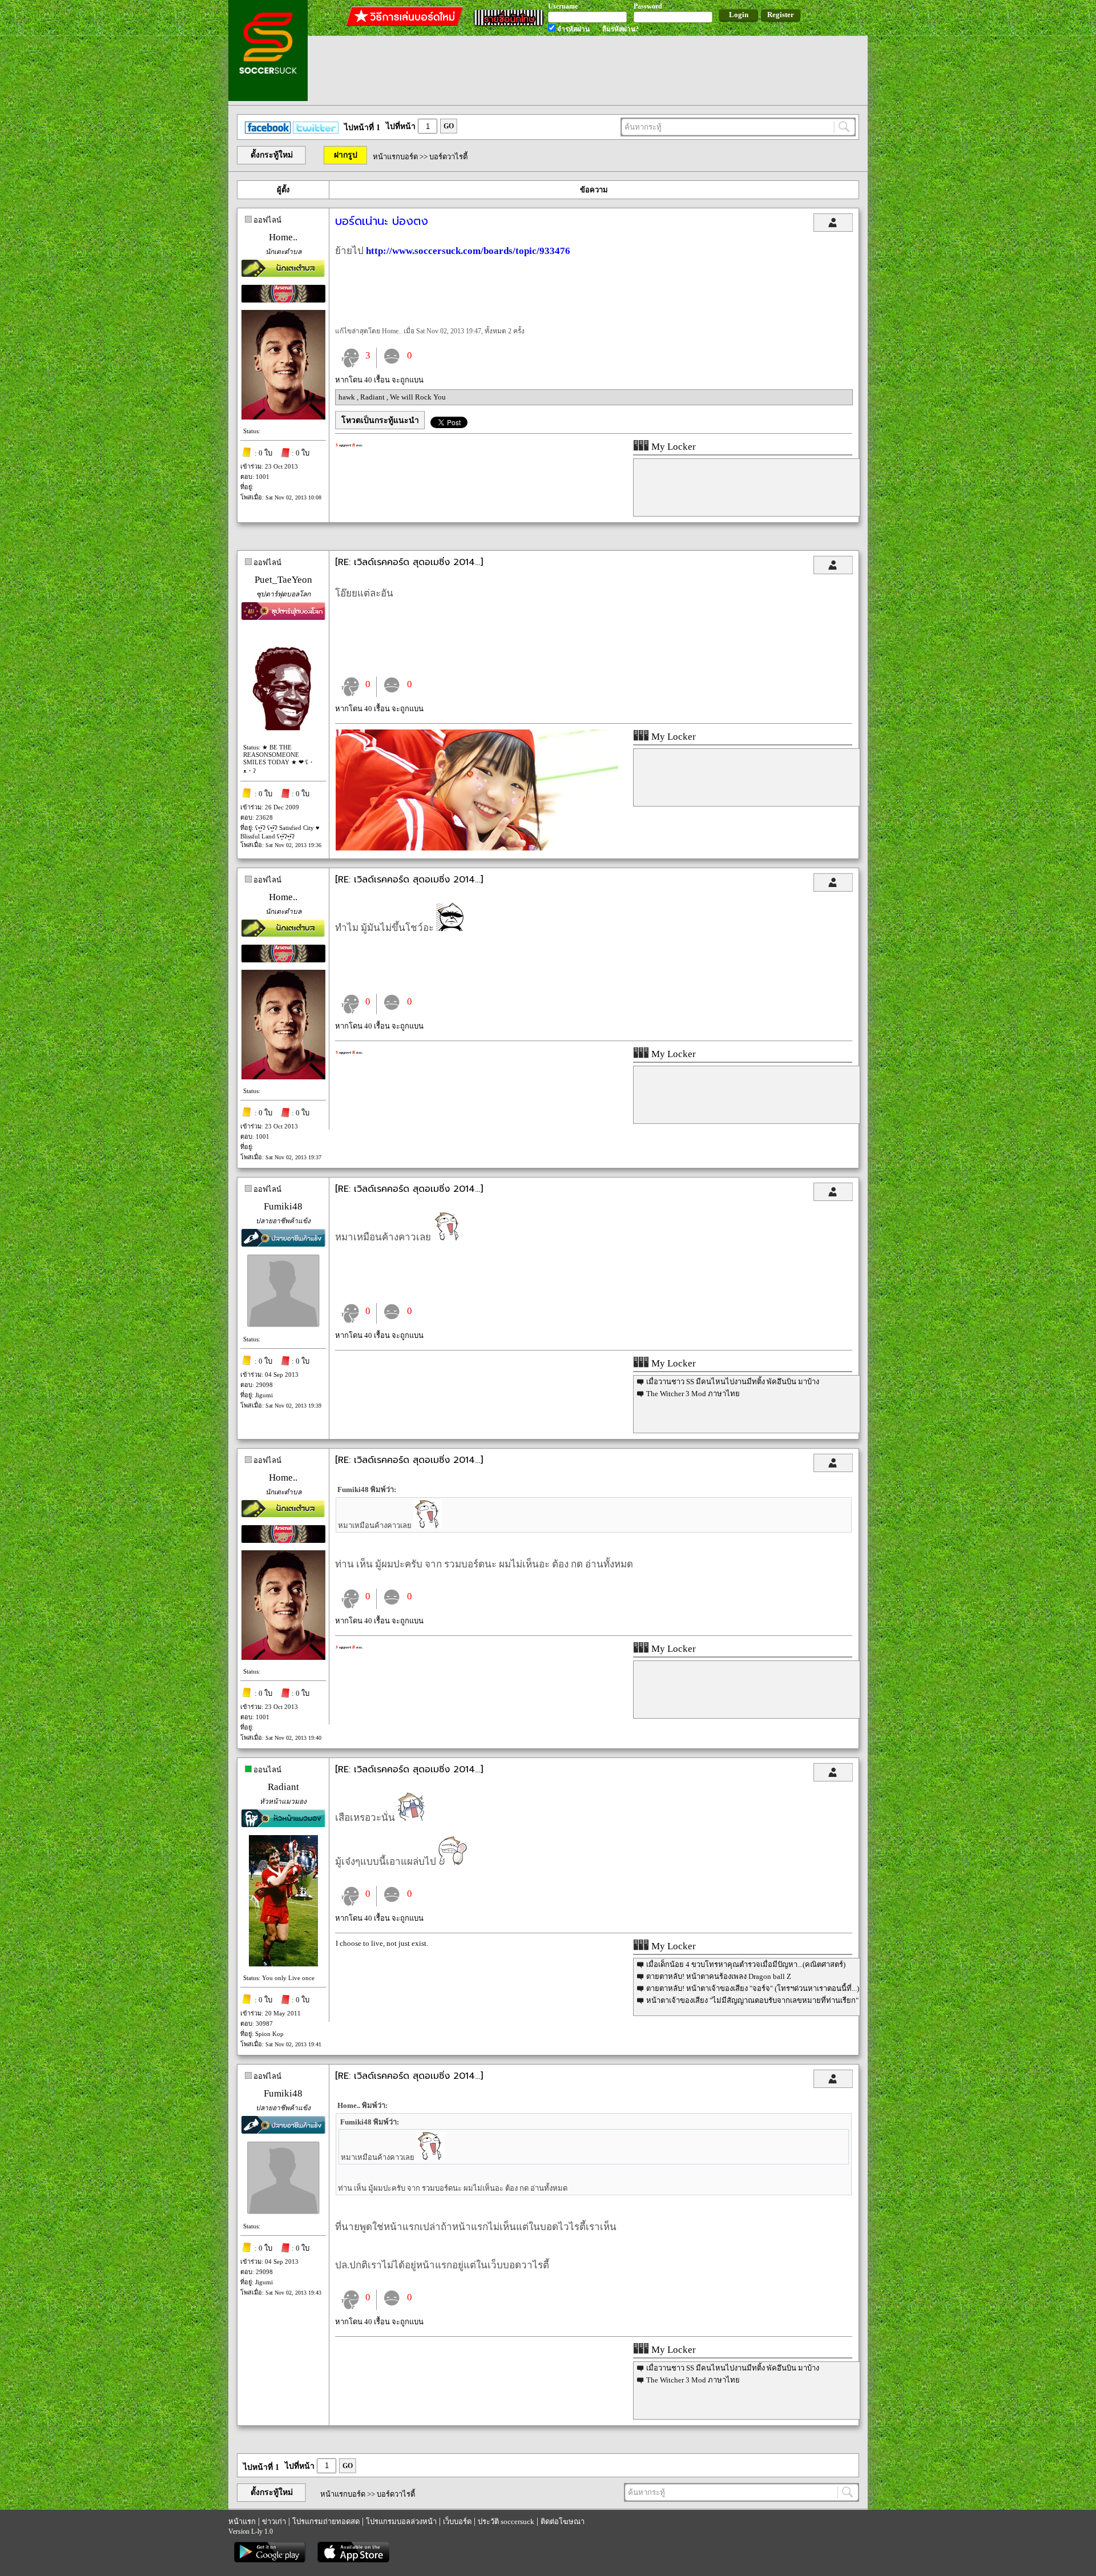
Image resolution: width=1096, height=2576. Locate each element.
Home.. (283, 237)
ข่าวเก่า (274, 2521)
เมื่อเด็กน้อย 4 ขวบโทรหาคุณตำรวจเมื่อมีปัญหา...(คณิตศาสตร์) (746, 1964)
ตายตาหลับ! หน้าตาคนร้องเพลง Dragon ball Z (719, 1976)
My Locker (672, 447)
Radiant (373, 397)
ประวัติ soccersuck (506, 2521)
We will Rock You (418, 397)
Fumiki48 (283, 1206)
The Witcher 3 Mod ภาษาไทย (693, 1394)
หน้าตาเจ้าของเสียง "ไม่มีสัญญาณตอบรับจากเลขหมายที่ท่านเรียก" (752, 2000)
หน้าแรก (242, 2521)
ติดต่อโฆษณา (563, 2521)
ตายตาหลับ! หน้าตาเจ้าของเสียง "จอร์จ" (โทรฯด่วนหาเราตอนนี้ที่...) (753, 1988)
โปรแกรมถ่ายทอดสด (326, 2521)
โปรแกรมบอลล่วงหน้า (401, 2521)
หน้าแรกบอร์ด (395, 157)
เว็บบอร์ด (457, 2521)
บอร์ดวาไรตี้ (448, 157)
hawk (348, 397)
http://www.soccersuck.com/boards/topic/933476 (468, 251)
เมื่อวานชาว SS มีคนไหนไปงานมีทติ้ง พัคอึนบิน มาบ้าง (733, 1382)
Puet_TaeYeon (283, 580)
